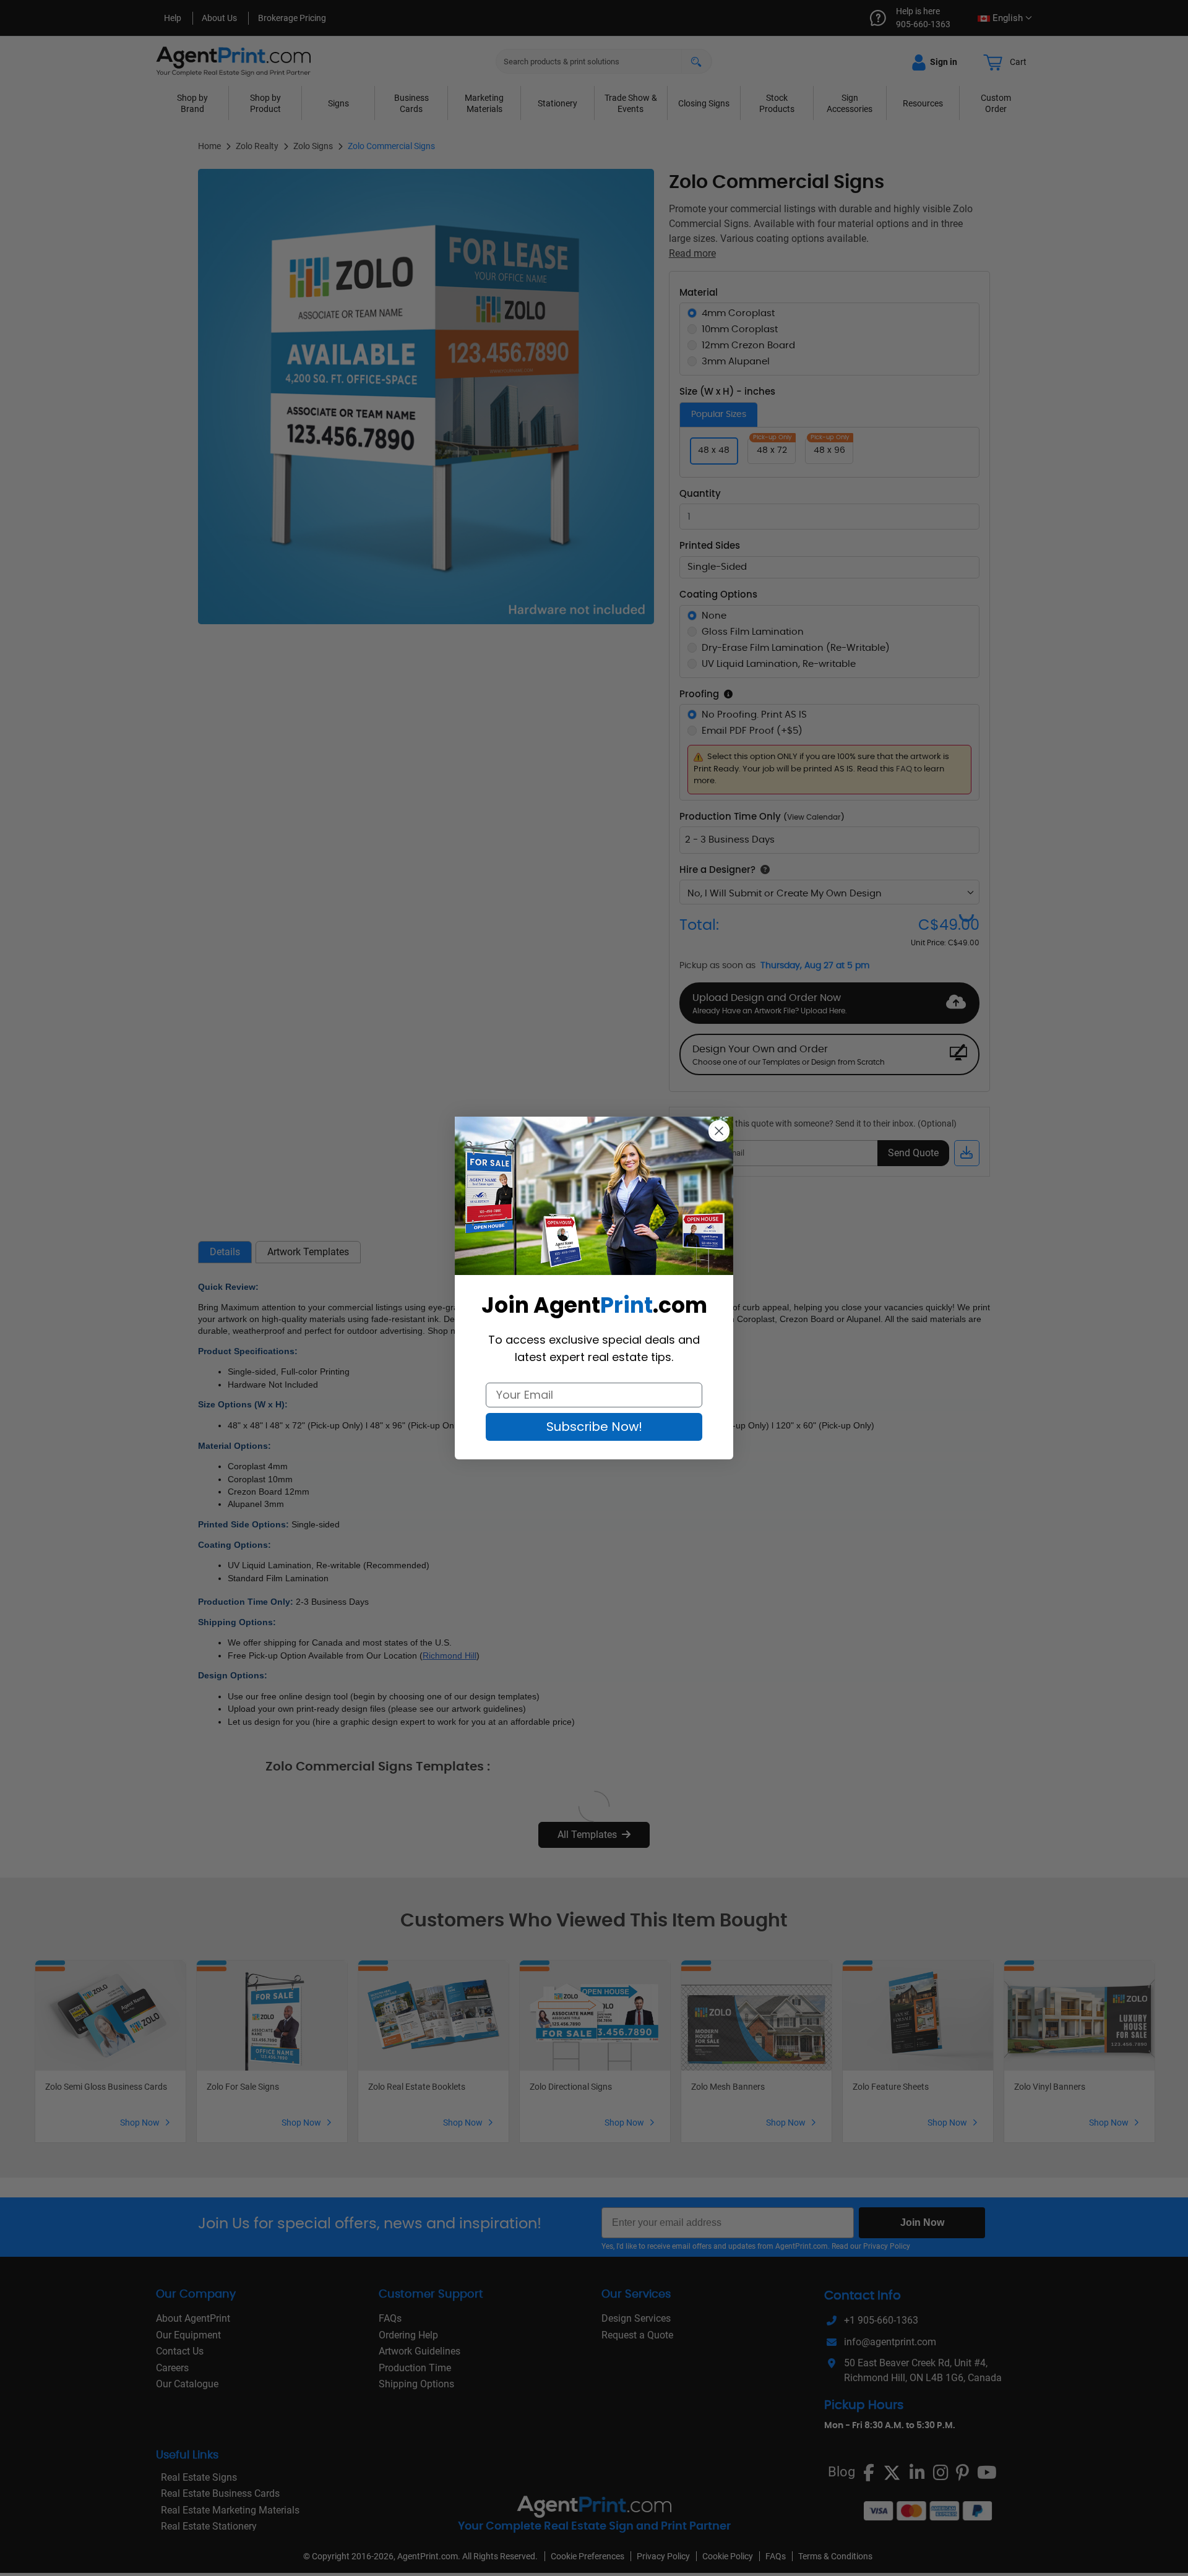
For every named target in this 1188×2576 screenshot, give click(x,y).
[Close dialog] (719, 1131)
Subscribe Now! (594, 1427)
